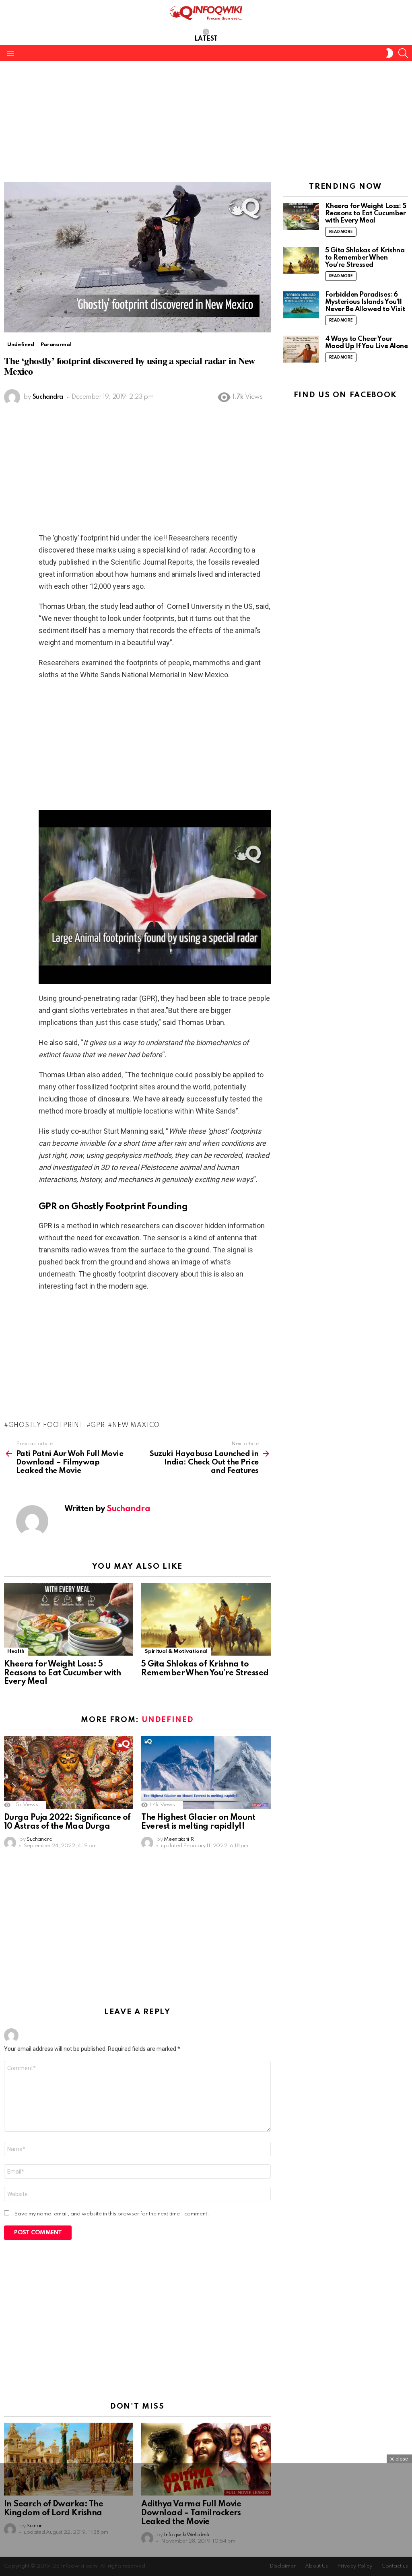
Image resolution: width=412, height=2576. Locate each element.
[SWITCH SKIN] (389, 53)
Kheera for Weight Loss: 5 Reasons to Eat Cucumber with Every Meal (63, 1673)
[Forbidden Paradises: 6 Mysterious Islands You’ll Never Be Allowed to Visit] (301, 305)
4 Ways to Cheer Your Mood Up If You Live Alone (367, 343)
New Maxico (136, 1425)
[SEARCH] (403, 53)
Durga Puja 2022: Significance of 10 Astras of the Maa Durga (67, 1822)
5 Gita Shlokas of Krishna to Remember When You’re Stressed (205, 1669)
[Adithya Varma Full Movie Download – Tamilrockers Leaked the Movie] (206, 2459)
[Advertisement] (206, 122)
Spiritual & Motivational (176, 1651)
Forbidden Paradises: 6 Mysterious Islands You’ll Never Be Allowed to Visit (365, 302)
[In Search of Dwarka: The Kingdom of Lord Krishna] (69, 2459)
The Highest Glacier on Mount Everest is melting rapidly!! (198, 1822)
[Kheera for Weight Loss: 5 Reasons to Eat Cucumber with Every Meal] (69, 1619)
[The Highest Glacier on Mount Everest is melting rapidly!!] (206, 1773)
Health (16, 1651)
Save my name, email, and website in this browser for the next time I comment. (112, 2214)
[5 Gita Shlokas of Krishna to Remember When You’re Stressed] (206, 1619)
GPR (98, 1425)
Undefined (168, 1720)
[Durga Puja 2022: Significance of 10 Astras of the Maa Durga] (69, 1773)
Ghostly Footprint (46, 1425)
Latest (206, 39)
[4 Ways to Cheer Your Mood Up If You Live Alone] (301, 349)
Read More (341, 232)
